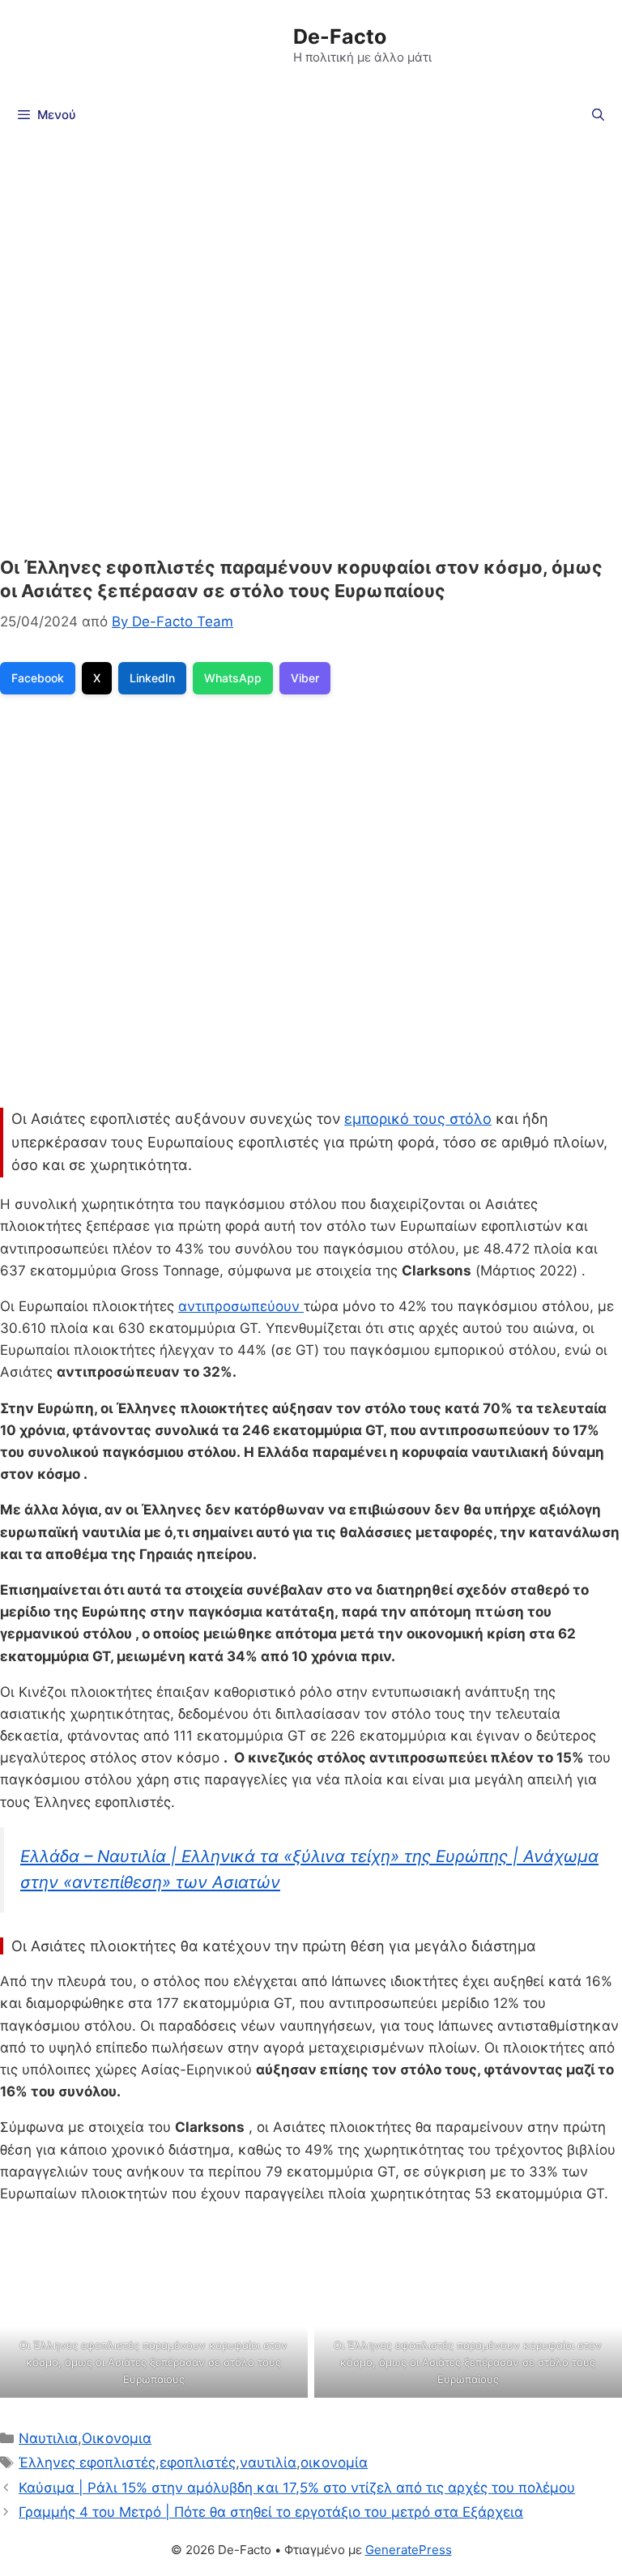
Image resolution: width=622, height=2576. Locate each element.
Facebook (38, 678)
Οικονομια (117, 2438)
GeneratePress (409, 2550)
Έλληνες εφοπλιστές (87, 2463)
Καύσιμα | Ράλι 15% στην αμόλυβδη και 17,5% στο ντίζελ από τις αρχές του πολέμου (297, 2488)
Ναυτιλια (48, 2438)
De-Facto (340, 36)
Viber (305, 678)
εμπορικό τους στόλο (418, 1119)
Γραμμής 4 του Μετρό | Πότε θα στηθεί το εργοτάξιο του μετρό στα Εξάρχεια (271, 2512)
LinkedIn (152, 678)
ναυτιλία (268, 2463)
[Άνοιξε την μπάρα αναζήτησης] (598, 115)
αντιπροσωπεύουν (241, 1306)
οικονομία (334, 2463)
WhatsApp (233, 678)
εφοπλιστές (198, 2463)
